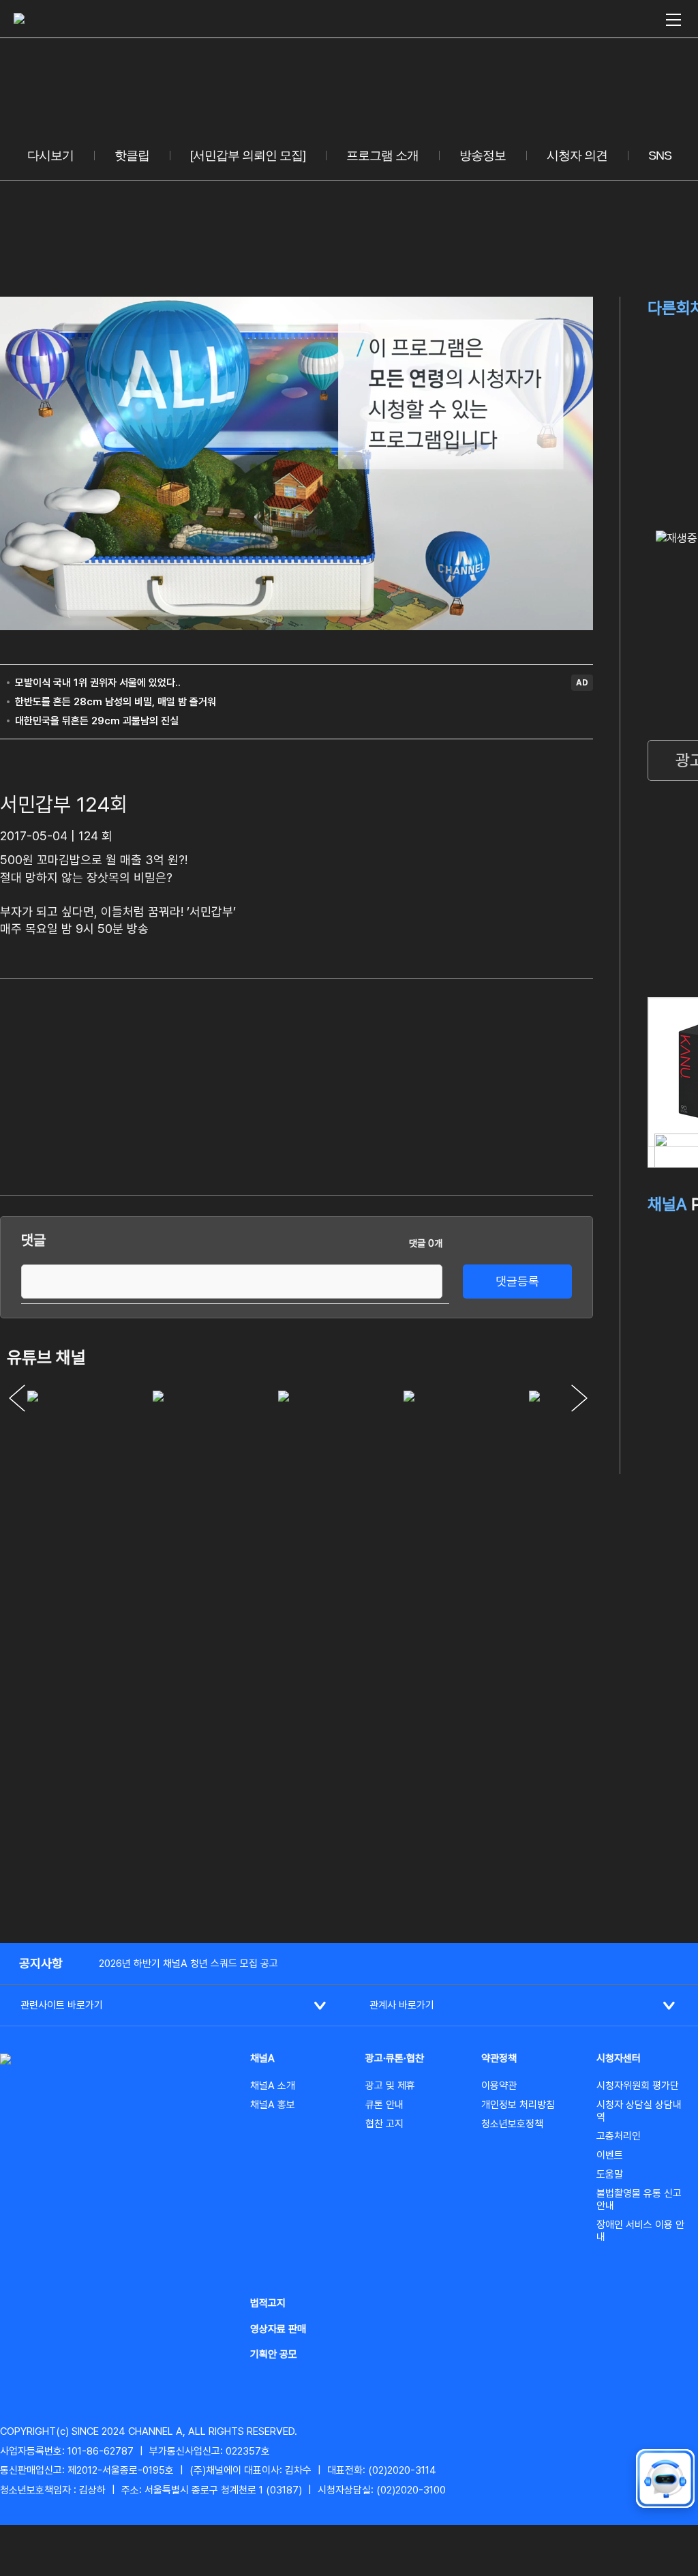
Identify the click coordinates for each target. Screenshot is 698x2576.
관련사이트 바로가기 (62, 2005)
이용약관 (499, 2086)
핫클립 (132, 156)
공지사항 (41, 1963)
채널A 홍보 (273, 2105)
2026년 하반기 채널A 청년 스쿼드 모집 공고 (188, 1964)
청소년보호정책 (512, 2124)
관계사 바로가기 (402, 2005)
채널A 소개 (273, 2086)
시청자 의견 (577, 156)
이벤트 (610, 2155)
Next (579, 1398)
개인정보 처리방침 (518, 2105)
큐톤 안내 (384, 2105)
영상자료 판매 (278, 2329)
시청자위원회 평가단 (638, 2086)
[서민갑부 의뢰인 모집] (248, 156)
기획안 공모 (274, 2354)
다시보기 (50, 156)
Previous (17, 1398)
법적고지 (268, 2303)
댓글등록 (517, 1281)
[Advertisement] (491, 1084)
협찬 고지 (384, 2124)
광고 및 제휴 (390, 2086)
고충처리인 (619, 2136)
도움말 (610, 2174)
